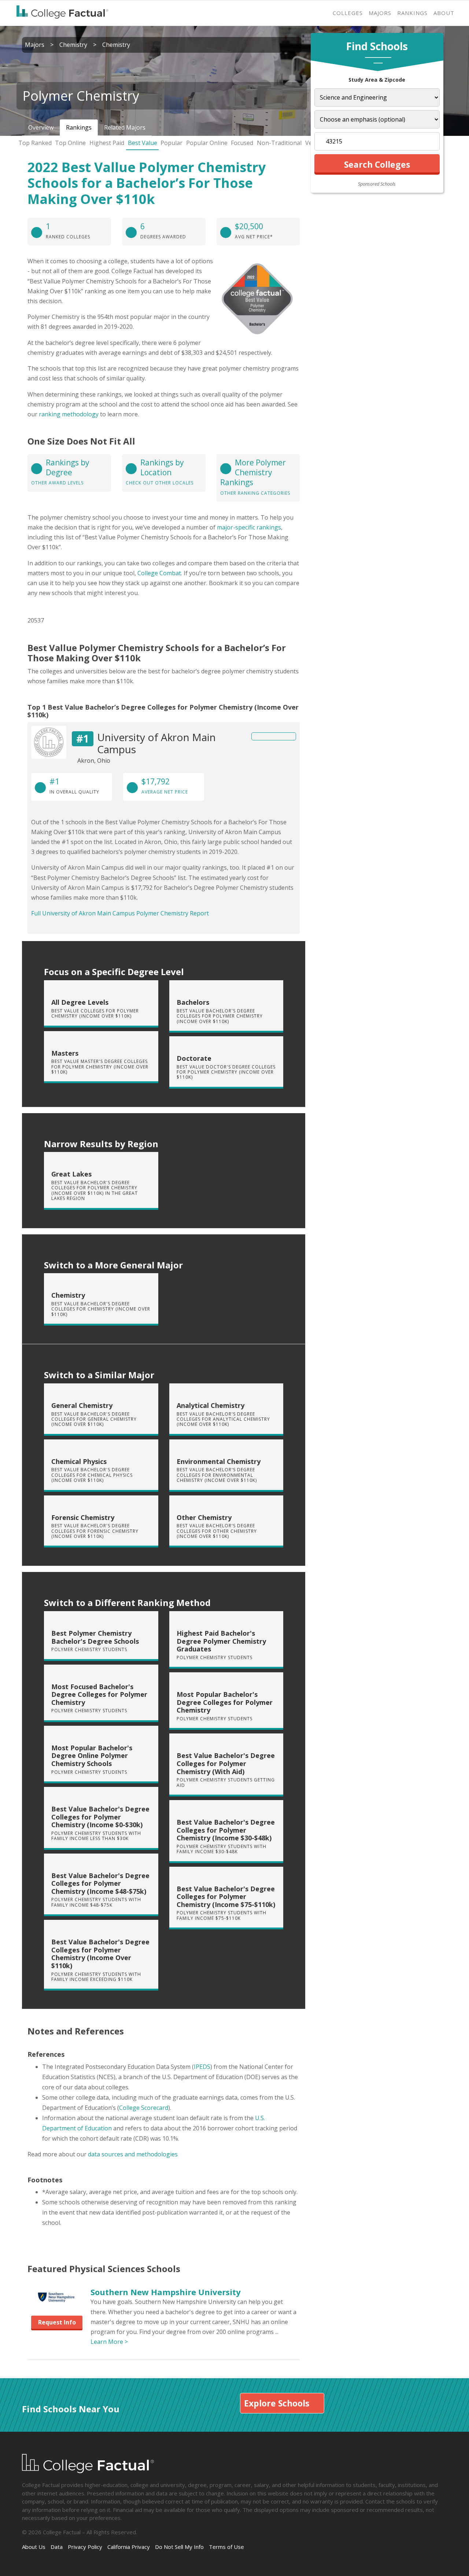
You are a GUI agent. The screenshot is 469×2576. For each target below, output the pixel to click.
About (444, 13)
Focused (242, 143)
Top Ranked (35, 143)
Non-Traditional (279, 143)
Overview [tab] (41, 127)
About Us (34, 2547)
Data (57, 2547)
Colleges (348, 13)
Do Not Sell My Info (179, 2547)
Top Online (70, 143)
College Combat (159, 573)
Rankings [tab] (79, 127)
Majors (380, 13)
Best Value (143, 143)
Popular (171, 143)
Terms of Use (226, 2547)
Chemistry (73, 45)
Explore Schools (277, 2403)
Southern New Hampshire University (166, 2292)
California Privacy (129, 2547)
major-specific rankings (249, 527)
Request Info (57, 2322)
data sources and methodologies (133, 2154)
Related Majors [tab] (125, 127)
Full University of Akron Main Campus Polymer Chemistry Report (120, 913)
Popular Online (207, 143)
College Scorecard (144, 2108)
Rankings (412, 13)
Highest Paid (107, 143)
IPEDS (202, 2067)
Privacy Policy (85, 2547)
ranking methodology (69, 414)
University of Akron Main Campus (156, 743)
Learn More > (109, 2342)
